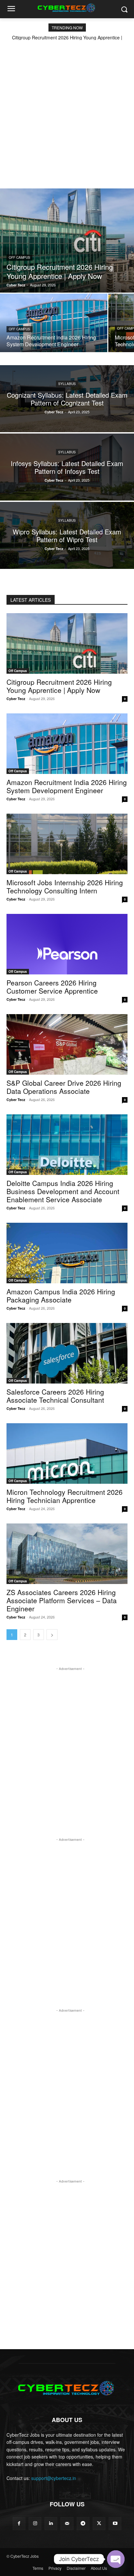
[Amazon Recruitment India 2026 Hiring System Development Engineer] (54, 323)
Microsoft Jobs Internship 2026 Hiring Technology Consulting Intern (65, 886)
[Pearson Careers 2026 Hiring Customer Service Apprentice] (67, 944)
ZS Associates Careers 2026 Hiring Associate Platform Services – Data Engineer (62, 1600)
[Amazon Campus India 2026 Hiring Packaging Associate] (67, 1253)
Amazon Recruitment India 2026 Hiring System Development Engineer (67, 786)
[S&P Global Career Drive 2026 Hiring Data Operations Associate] (67, 1044)
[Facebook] (19, 2523)
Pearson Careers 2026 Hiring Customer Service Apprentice (52, 987)
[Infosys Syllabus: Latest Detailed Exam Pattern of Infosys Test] (67, 467)
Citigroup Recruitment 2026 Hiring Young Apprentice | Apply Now (59, 686)
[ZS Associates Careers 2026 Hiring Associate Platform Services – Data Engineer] (67, 1554)
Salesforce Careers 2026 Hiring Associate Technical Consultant (55, 1396)
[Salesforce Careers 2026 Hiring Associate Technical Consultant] (67, 1353)
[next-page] (52, 1635)
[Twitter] (99, 2523)
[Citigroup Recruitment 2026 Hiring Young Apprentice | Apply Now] (67, 241)
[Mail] (67, 2523)
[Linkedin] (51, 2523)
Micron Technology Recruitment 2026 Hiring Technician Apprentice (65, 1496)
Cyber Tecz (16, 699)
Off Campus (20, 257)
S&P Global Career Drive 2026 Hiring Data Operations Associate (64, 1087)
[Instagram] (35, 2523)
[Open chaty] (116, 2559)
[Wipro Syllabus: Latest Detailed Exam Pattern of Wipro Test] (67, 535)
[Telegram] (83, 2523)
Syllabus (67, 384)
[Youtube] (115, 2523)
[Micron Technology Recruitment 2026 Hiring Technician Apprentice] (67, 1453)
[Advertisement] (67, 110)
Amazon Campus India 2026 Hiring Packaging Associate (61, 1295)
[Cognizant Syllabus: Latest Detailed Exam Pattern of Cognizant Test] (67, 399)
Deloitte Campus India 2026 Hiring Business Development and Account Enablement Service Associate (63, 1191)
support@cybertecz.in (54, 2478)
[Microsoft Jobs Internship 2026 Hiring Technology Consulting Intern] (67, 844)
